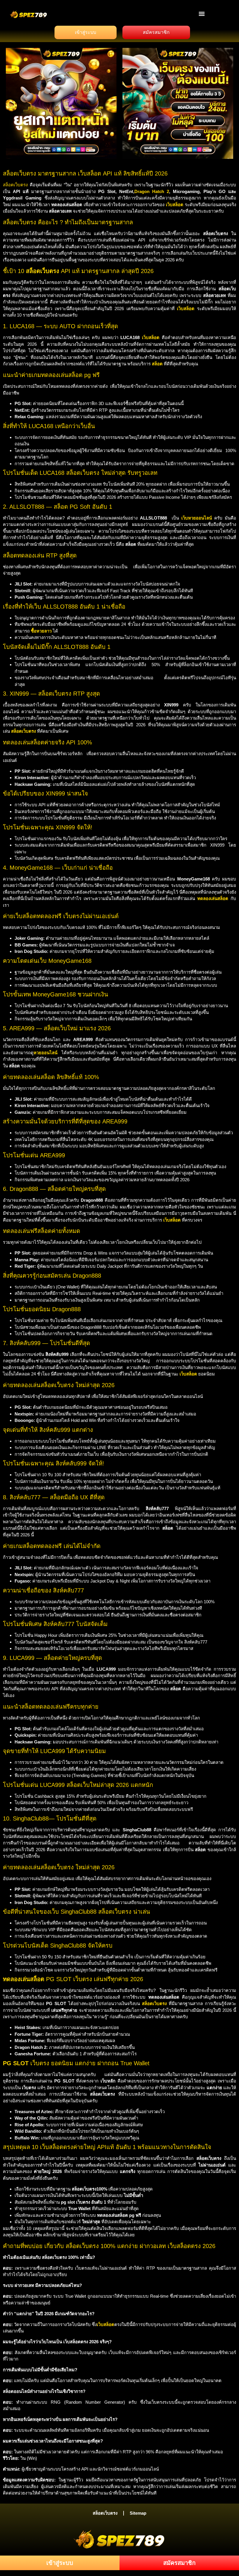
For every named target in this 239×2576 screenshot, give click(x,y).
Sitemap (138, 2513)
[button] (202, 14)
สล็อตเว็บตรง (15, 185)
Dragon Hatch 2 (152, 191)
